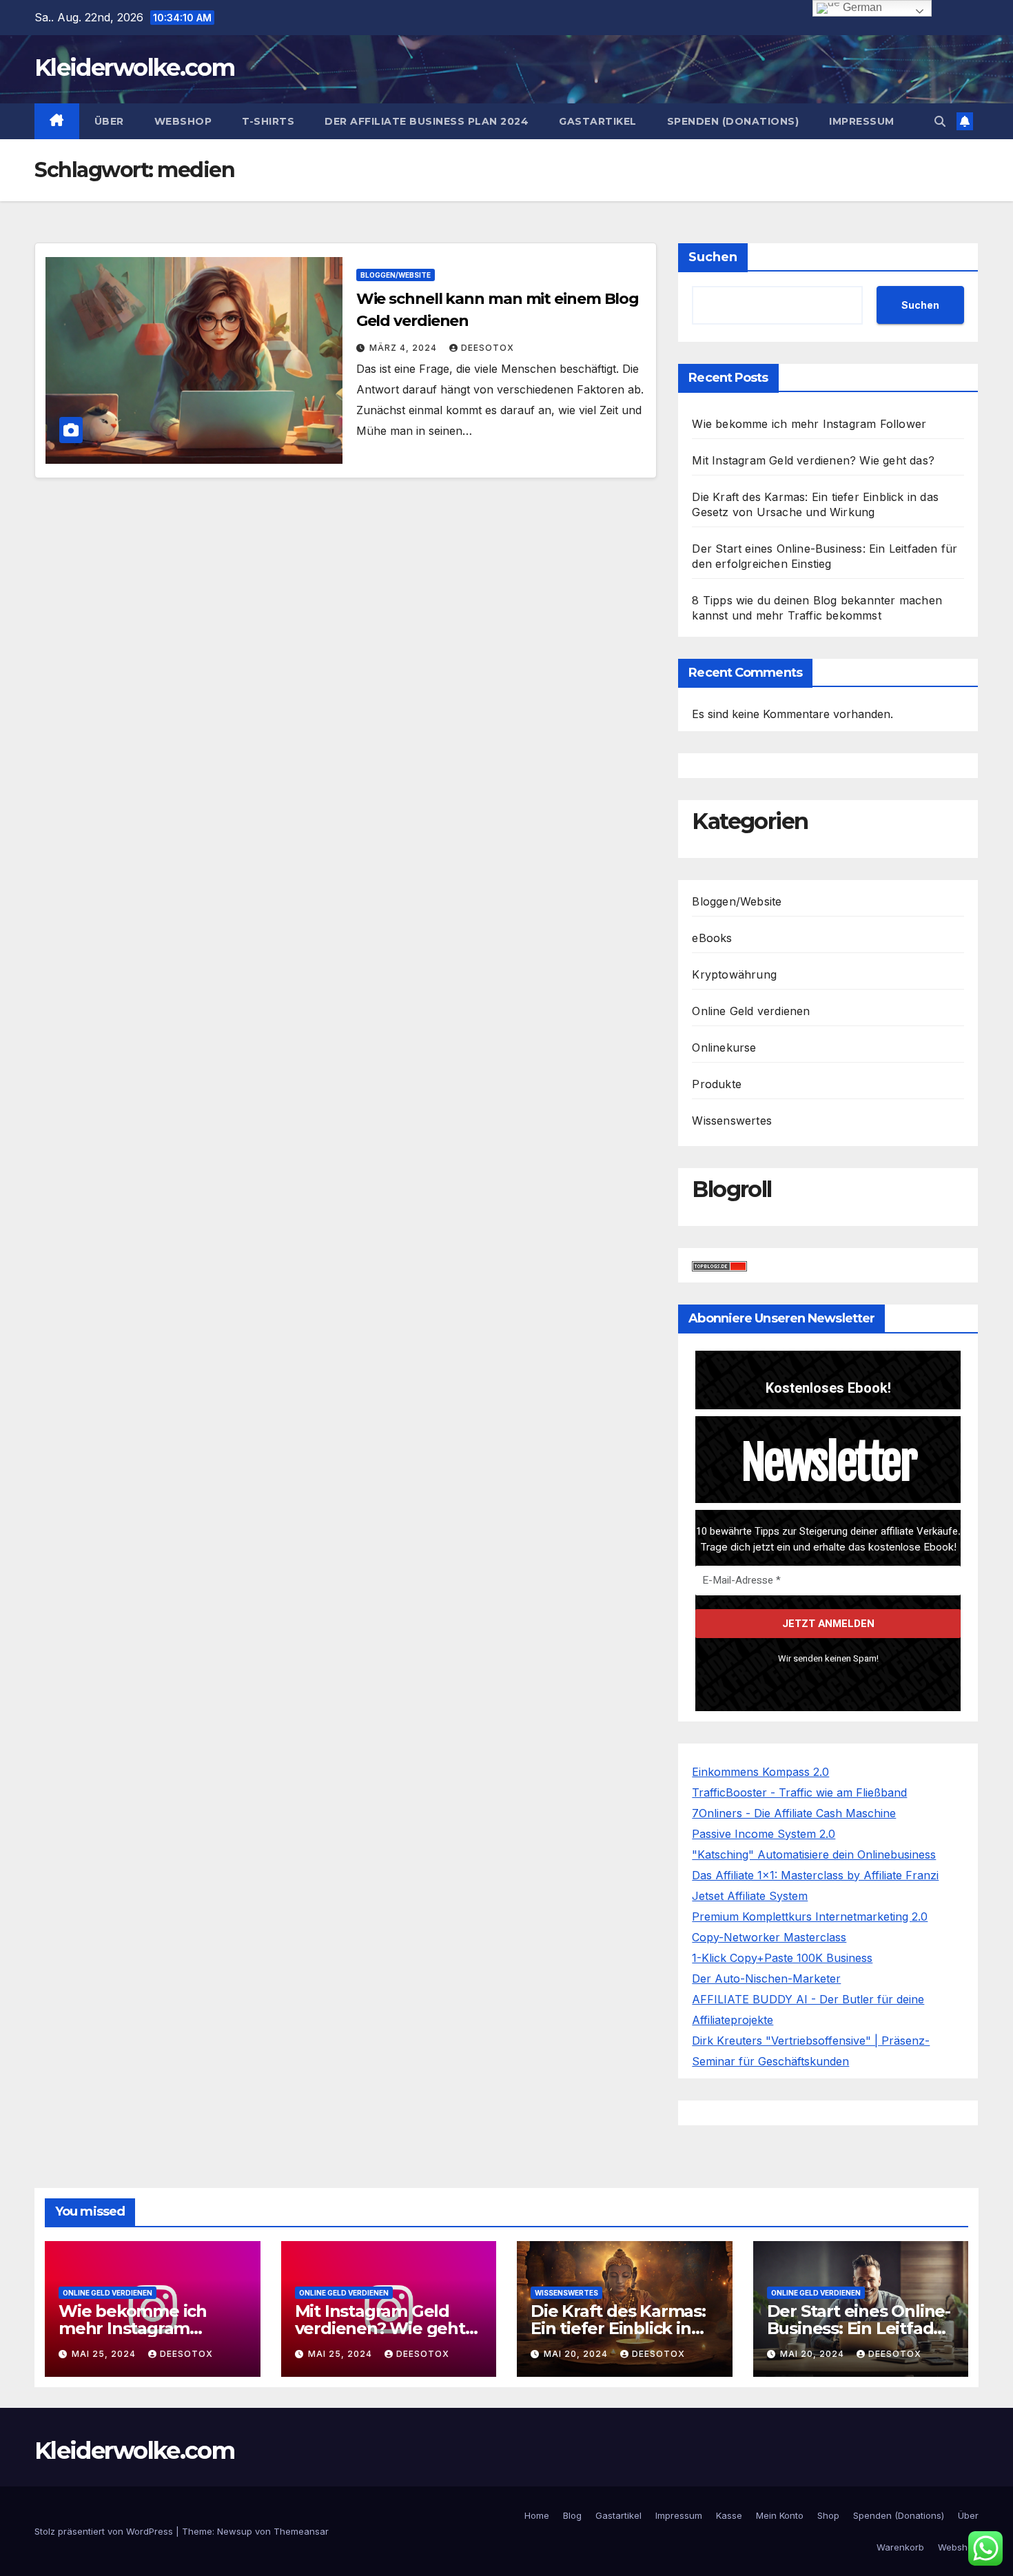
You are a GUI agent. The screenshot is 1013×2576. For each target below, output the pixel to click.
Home (537, 2515)
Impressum (862, 121)
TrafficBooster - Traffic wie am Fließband (799, 1792)
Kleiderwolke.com (134, 68)
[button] (940, 121)
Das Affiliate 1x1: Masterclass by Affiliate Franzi (815, 1875)
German (861, 7)
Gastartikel (598, 121)
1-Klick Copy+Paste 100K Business (782, 1958)
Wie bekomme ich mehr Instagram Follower (809, 424)
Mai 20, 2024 (577, 2354)
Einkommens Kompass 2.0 (760, 1772)
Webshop (183, 121)
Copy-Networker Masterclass (769, 1937)
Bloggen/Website (396, 275)
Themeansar (301, 2531)
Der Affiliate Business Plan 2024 (427, 121)
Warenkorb (900, 2547)
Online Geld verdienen (751, 1011)
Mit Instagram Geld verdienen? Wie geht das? (813, 460)
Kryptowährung (734, 974)
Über (109, 121)
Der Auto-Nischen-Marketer (766, 1979)
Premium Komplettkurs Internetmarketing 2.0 (810, 1916)
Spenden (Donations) (733, 121)
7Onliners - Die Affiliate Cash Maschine (794, 1813)
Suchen (713, 257)
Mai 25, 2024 (105, 2354)
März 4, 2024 (405, 348)
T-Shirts (268, 121)
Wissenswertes (732, 1121)
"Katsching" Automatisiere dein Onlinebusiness (814, 1854)
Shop (828, 2515)
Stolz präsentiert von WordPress (105, 2531)
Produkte (717, 1084)
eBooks (712, 938)
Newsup (235, 2531)
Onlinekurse (724, 1047)
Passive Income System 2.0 (764, 1834)
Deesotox (488, 348)
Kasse (729, 2515)
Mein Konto (780, 2515)
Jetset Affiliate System (750, 1896)
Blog (572, 2515)
